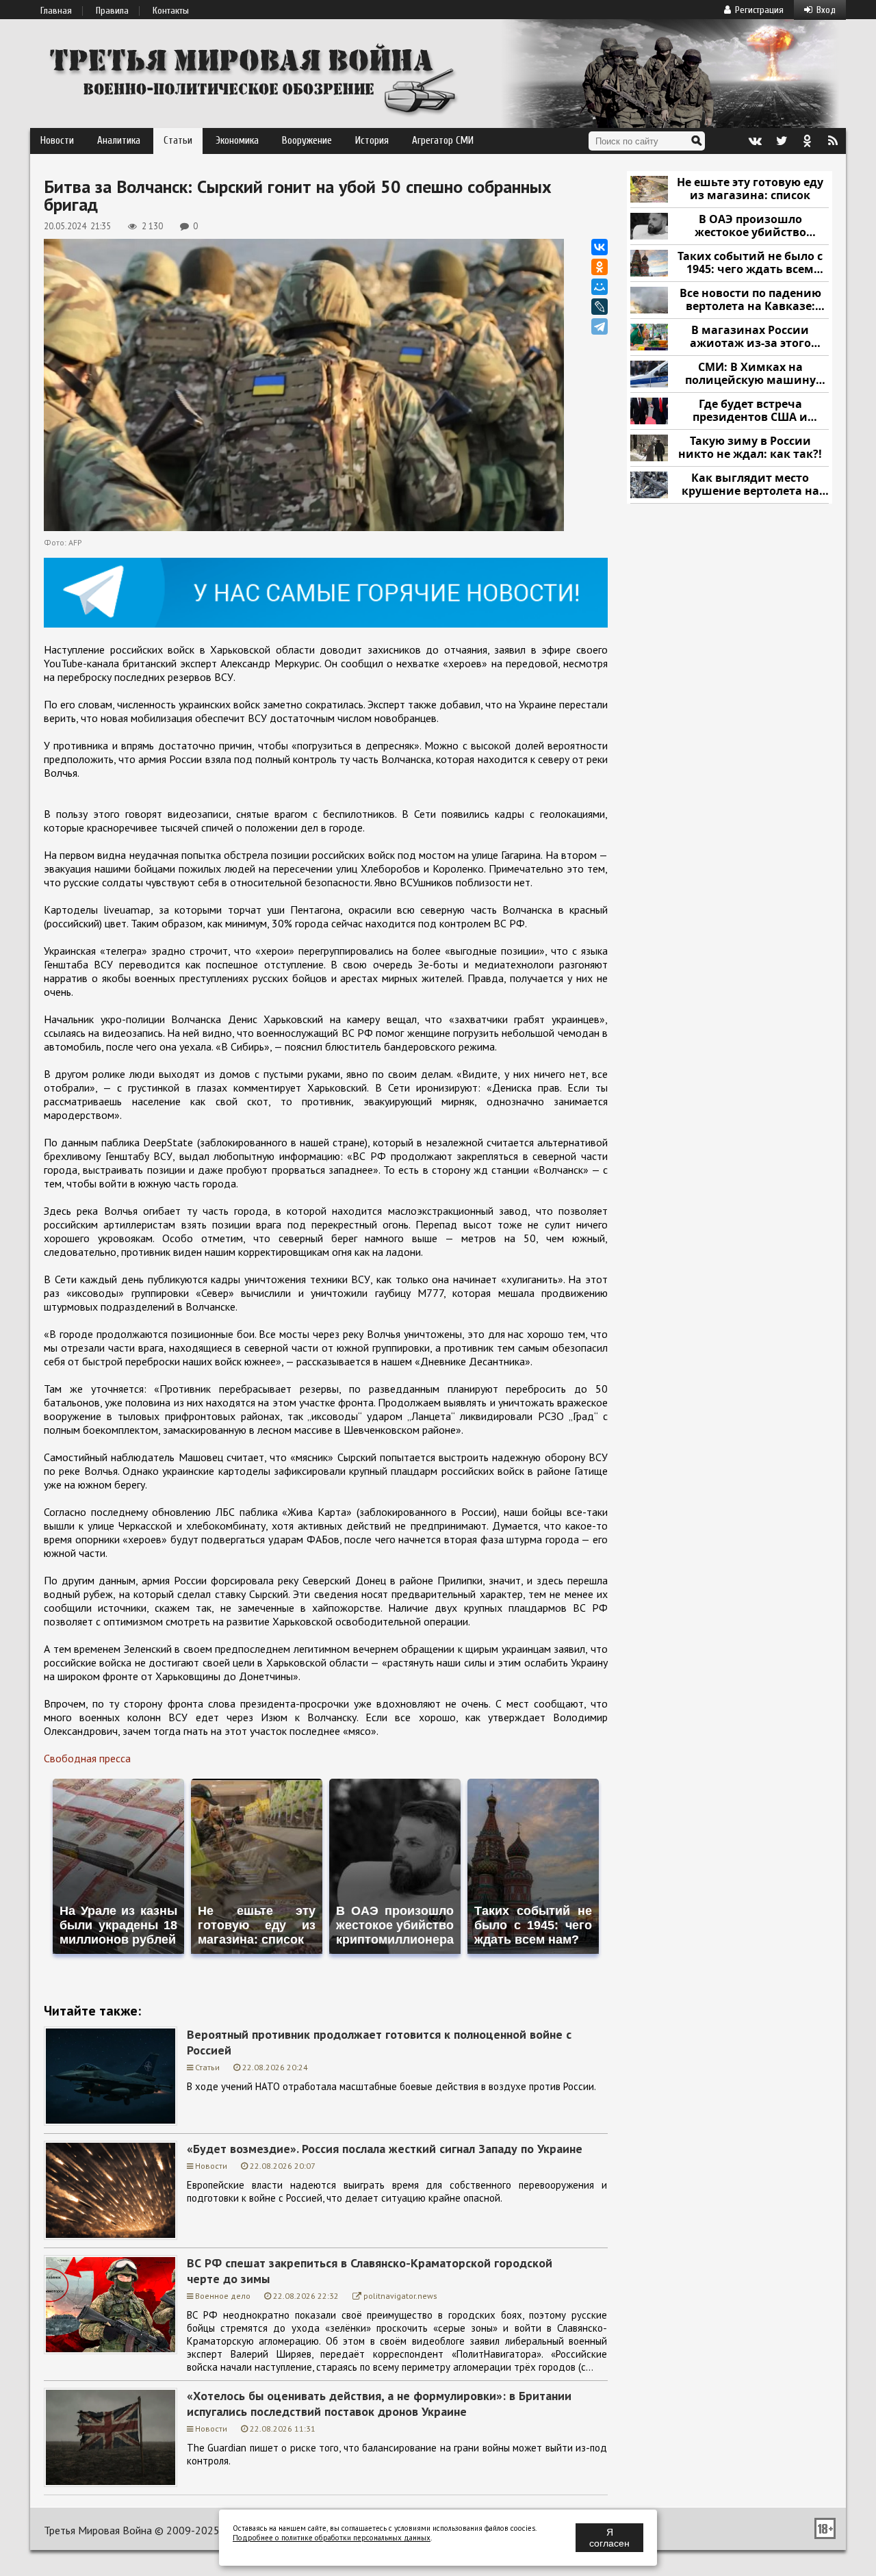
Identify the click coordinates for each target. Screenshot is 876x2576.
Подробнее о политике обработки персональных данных (332, 2538)
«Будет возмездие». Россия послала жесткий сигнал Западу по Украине (385, 2149)
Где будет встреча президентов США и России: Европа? (750, 411)
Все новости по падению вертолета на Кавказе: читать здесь (750, 300)
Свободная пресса (87, 1758)
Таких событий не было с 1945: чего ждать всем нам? (750, 263)
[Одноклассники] (600, 267)
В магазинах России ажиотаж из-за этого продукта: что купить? (750, 337)
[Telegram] (600, 326)
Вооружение (307, 141)
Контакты (171, 11)
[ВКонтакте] (600, 247)
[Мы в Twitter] (781, 141)
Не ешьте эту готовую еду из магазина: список (750, 189)
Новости (57, 141)
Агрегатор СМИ (443, 141)
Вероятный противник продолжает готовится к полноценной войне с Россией (379, 2042)
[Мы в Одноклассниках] (807, 141)
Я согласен (609, 2538)
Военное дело (223, 2296)
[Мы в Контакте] (755, 141)
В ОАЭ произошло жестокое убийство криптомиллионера (750, 226)
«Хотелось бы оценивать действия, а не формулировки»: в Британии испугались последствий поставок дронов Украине (379, 2404)
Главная (56, 11)
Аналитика (119, 141)
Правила (112, 11)
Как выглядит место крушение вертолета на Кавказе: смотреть (750, 485)
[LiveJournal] (600, 307)
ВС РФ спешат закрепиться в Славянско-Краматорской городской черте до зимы (370, 2271)
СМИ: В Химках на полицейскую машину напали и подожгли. (750, 374)
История (372, 141)
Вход (826, 10)
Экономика (237, 141)
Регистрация (759, 10)
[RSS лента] (833, 141)
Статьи (178, 141)
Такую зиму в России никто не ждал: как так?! (750, 448)
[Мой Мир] (600, 287)
